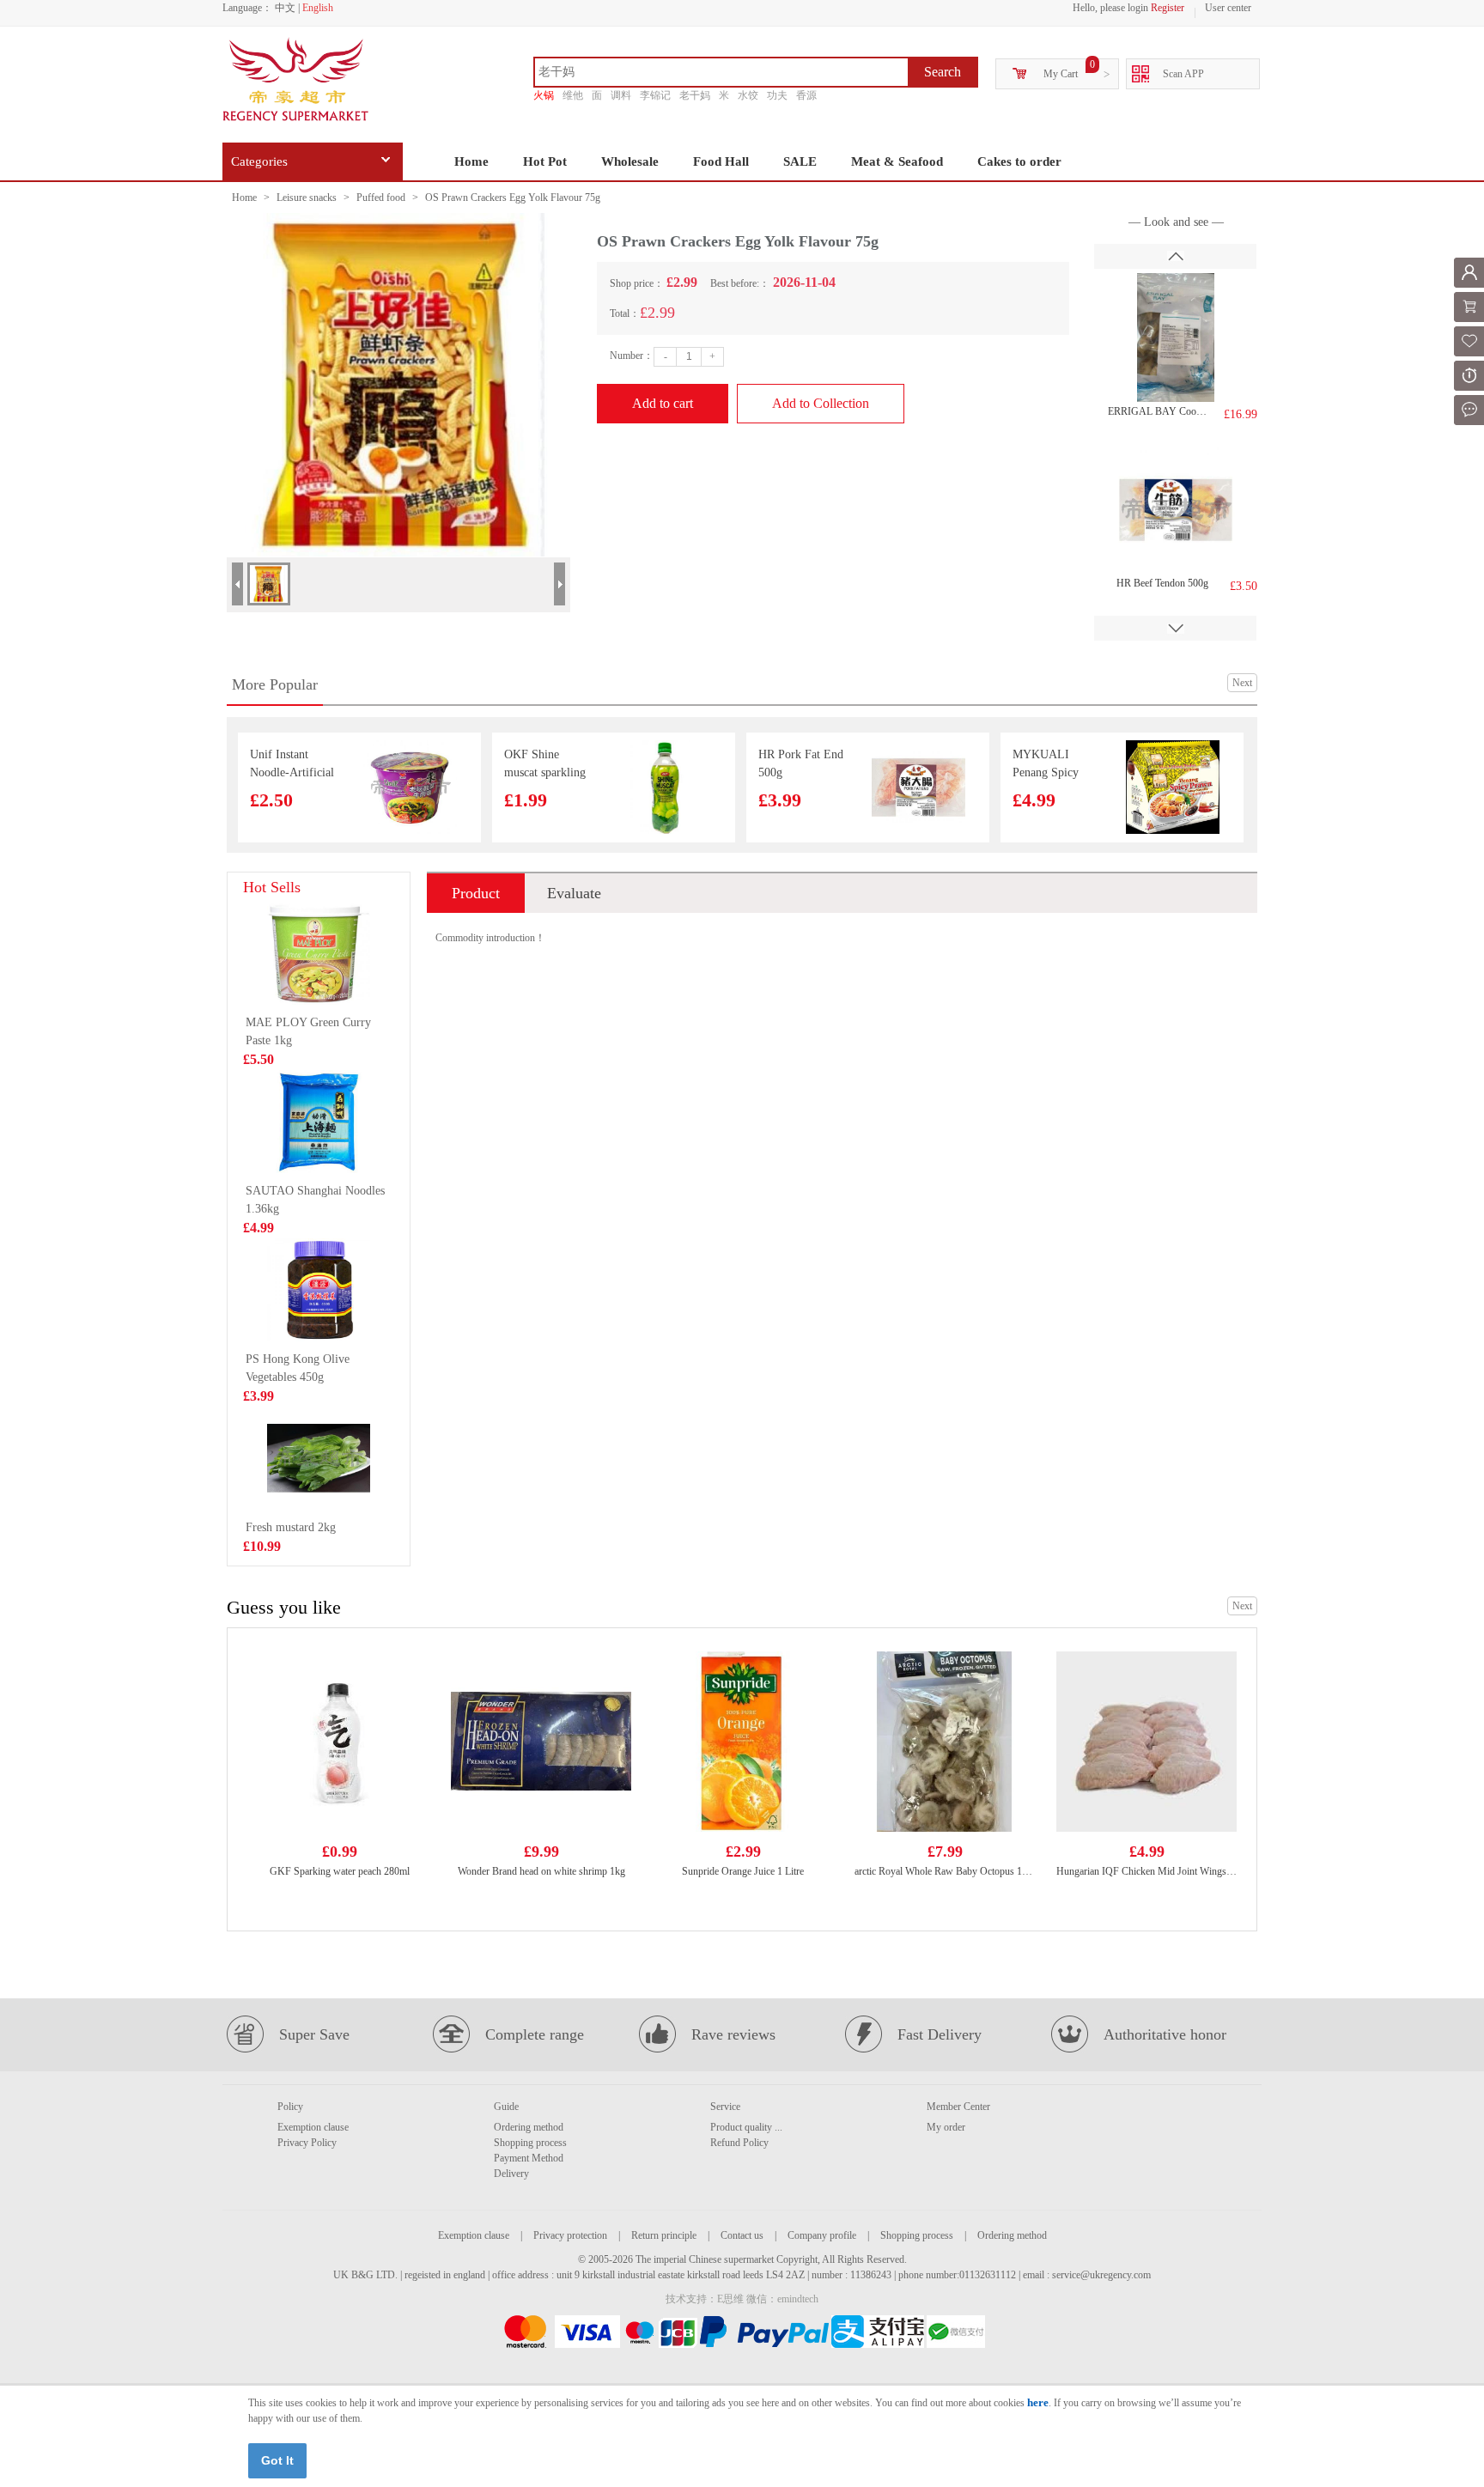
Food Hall (721, 161)
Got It (277, 2460)
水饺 (748, 95)
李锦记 (655, 95)
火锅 (544, 95)
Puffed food (381, 198)
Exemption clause (313, 2127)
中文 (285, 8)
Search (943, 72)
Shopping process (530, 2143)
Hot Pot (545, 161)
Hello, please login (1110, 8)
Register (1168, 8)
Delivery (511, 2174)
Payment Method (529, 2158)
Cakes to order (1019, 161)
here (1038, 2402)
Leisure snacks (307, 198)
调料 (621, 95)
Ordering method (529, 2127)
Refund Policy (739, 2143)
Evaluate (574, 893)
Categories (259, 161)
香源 (806, 95)
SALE (800, 161)
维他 (573, 95)
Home (471, 161)
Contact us (742, 2235)
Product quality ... (746, 2127)
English (318, 8)
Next (1242, 683)
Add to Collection (821, 403)
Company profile (822, 2235)
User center (1228, 8)
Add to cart (663, 403)
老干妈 (695, 95)
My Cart (1061, 74)
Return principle (664, 2235)
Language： (247, 8)
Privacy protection (570, 2235)
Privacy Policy (307, 2143)
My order (946, 2127)
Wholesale (630, 161)
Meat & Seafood (897, 161)
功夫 (777, 95)
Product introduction (476, 899)
